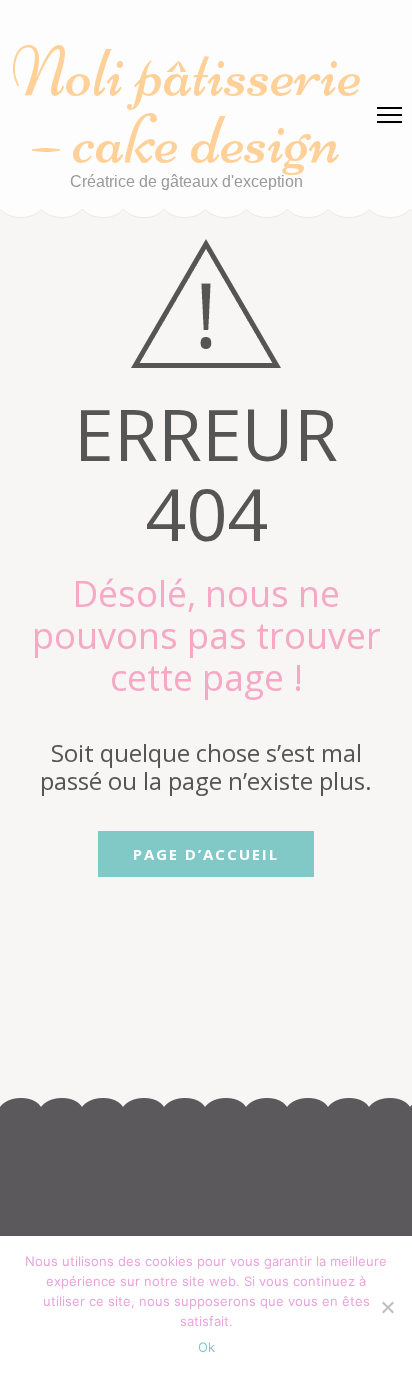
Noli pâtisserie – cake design (186, 106)
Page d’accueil (206, 854)
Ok (206, 1347)
